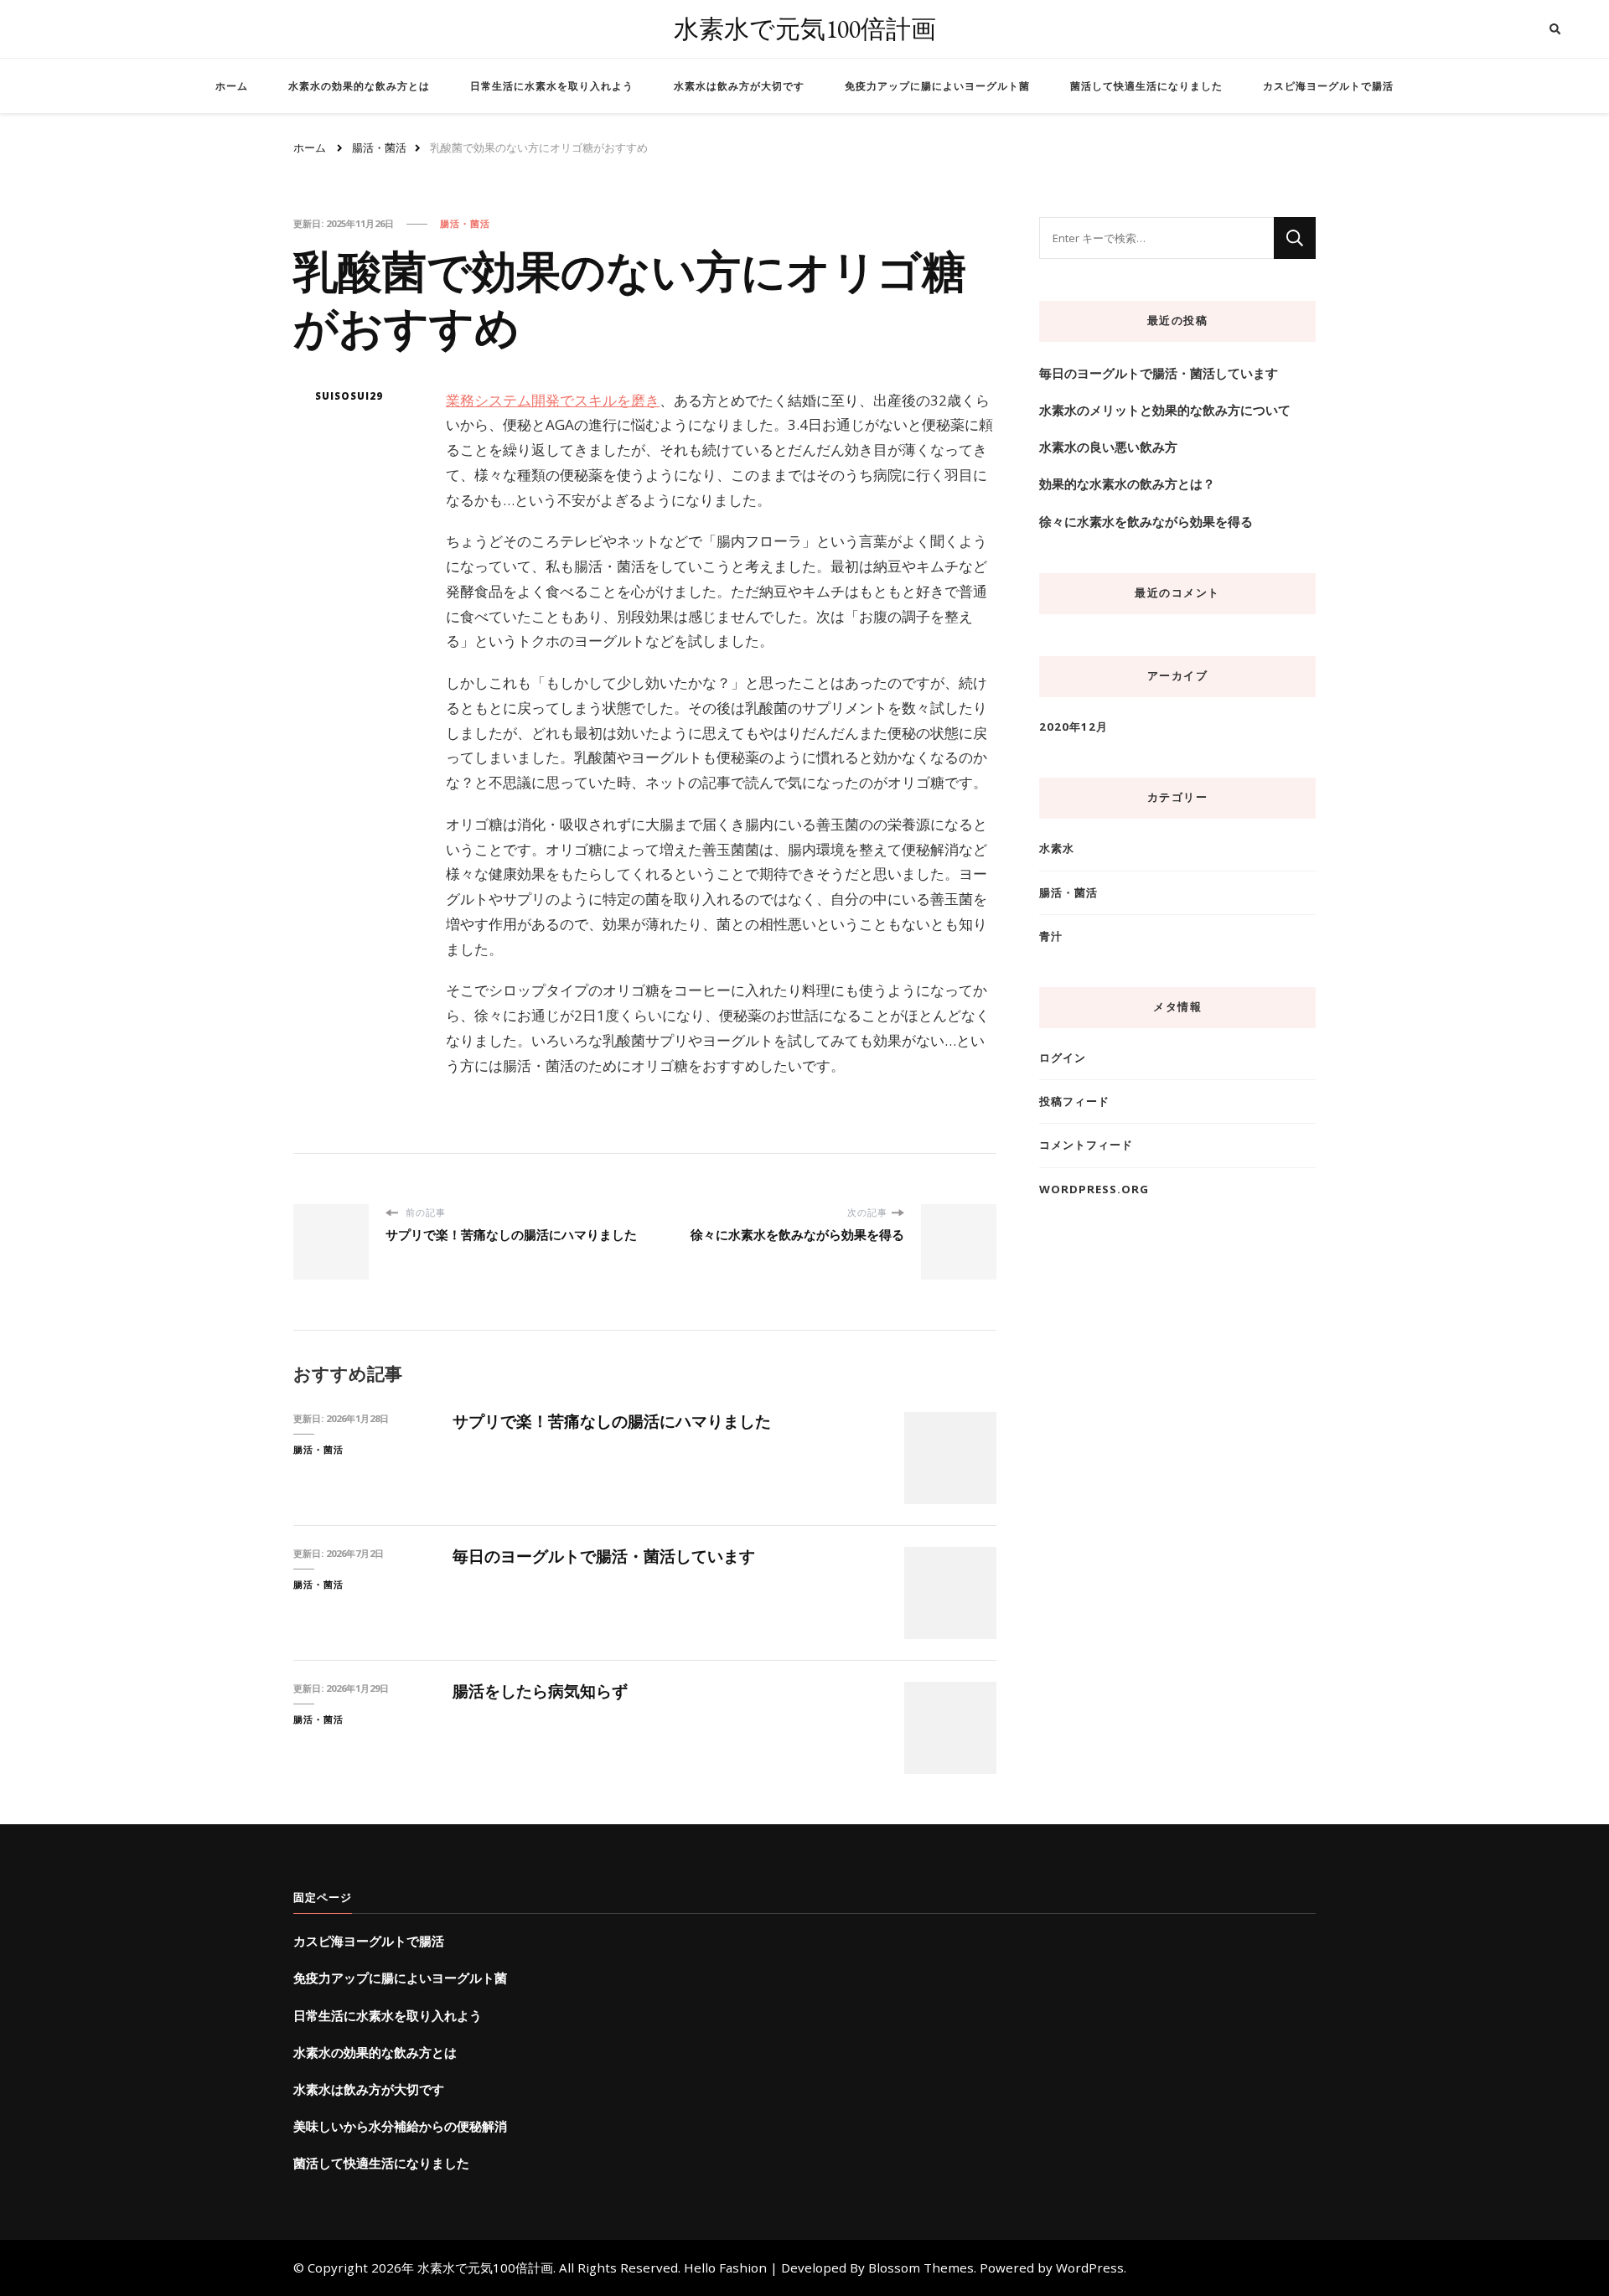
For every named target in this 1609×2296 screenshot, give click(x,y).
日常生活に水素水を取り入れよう (552, 86)
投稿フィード (1074, 1101)
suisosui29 (349, 396)
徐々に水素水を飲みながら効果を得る (1146, 521)
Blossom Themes (921, 2268)
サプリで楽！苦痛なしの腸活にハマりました (612, 1421)
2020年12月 (1074, 727)
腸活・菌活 (465, 223)
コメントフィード (1086, 1145)
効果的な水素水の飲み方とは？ (1127, 484)
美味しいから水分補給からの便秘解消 (400, 2126)
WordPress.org (1094, 1189)
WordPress (1090, 2268)
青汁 (1051, 936)
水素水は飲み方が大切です (739, 86)
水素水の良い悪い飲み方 (1108, 447)
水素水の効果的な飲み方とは (359, 86)
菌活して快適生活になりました (1146, 86)
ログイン (1063, 1058)
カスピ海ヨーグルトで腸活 (1328, 86)
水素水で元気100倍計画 (805, 29)
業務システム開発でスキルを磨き (553, 400)
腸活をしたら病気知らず (540, 1691)
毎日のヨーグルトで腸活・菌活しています (604, 1556)
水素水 (1057, 848)
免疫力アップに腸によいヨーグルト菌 (937, 86)
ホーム (232, 86)
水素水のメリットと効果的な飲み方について (1165, 410)
